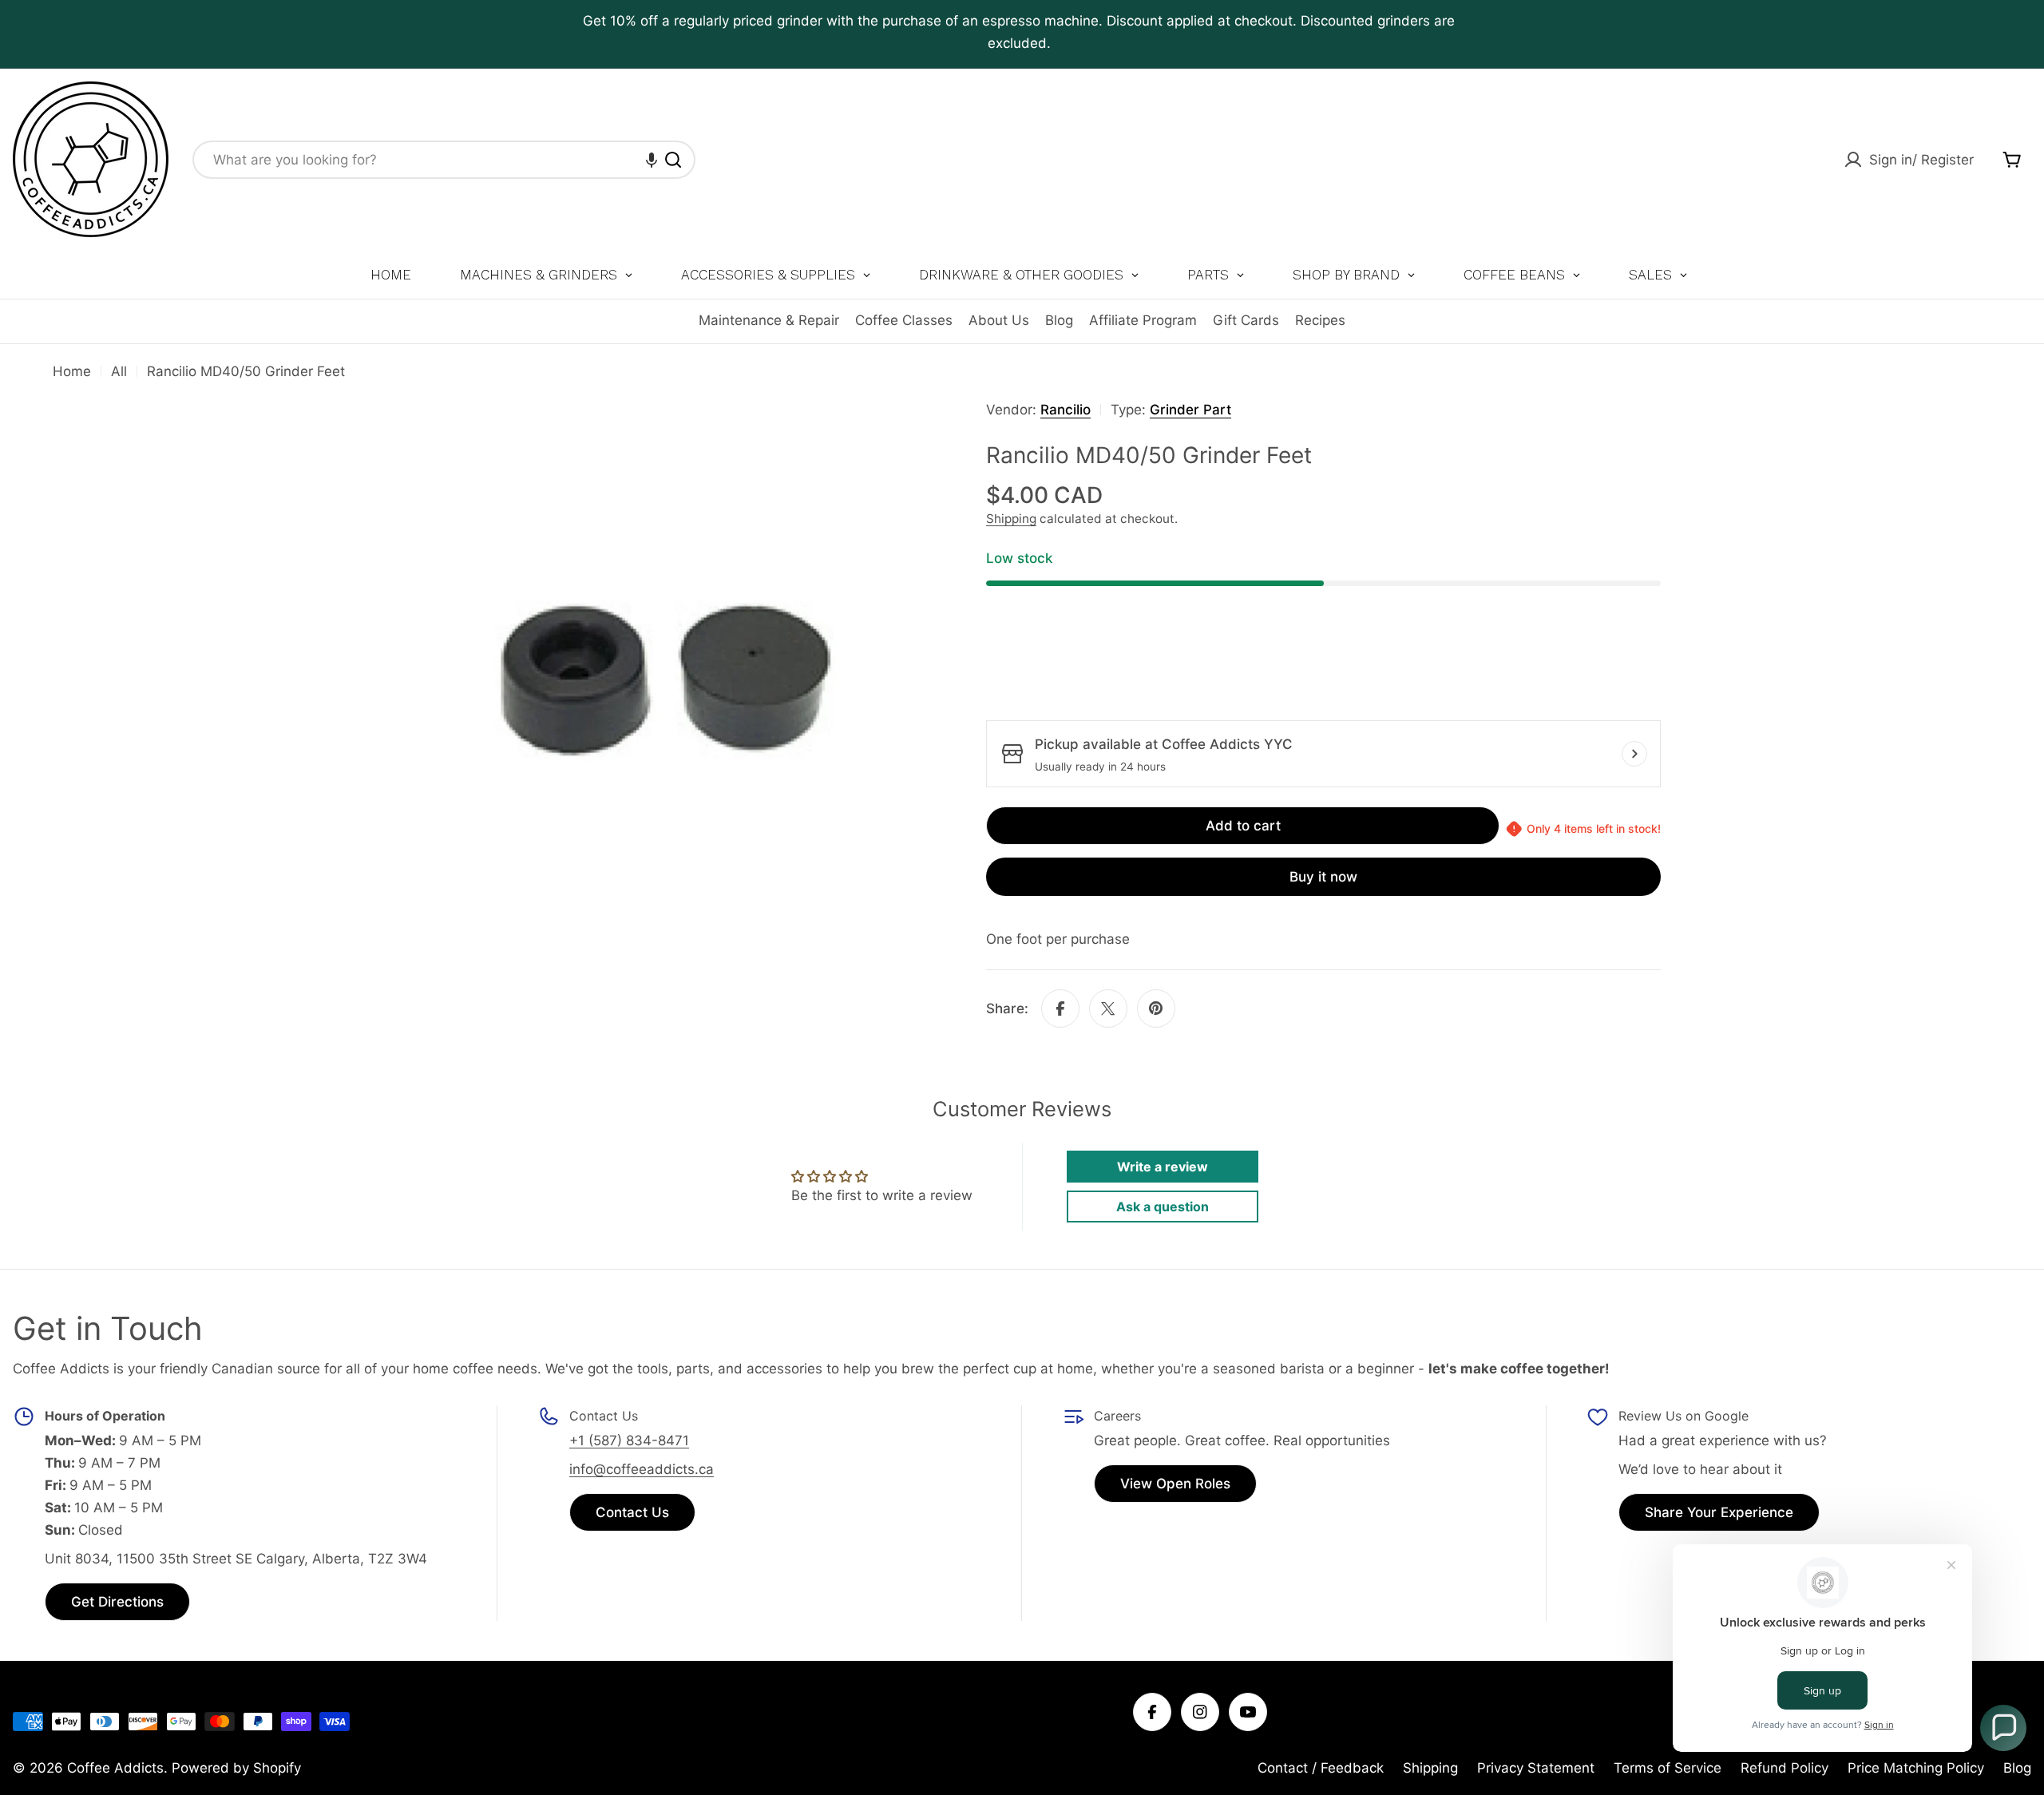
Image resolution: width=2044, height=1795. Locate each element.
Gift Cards (1246, 320)
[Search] (673, 160)
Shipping (1011, 519)
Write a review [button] (1163, 1167)
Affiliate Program (1143, 320)
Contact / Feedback (1321, 1768)
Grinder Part (1190, 410)
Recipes (1320, 320)
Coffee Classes (904, 320)
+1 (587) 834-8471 (629, 1440)
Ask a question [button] (1163, 1207)
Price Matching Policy (1916, 1768)
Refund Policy (1785, 1768)
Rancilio (1066, 410)
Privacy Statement (1536, 1768)
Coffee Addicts (115, 1768)
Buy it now (1323, 877)
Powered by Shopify (236, 1768)
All (119, 371)
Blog (1059, 320)
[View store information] (1634, 754)
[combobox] (444, 160)
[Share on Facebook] (1060, 1008)
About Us (999, 320)
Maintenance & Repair (769, 320)
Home (72, 371)
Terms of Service (1668, 1768)
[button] (652, 160)
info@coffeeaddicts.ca (642, 1469)
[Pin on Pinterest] (1156, 1008)
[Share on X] (1108, 1008)
